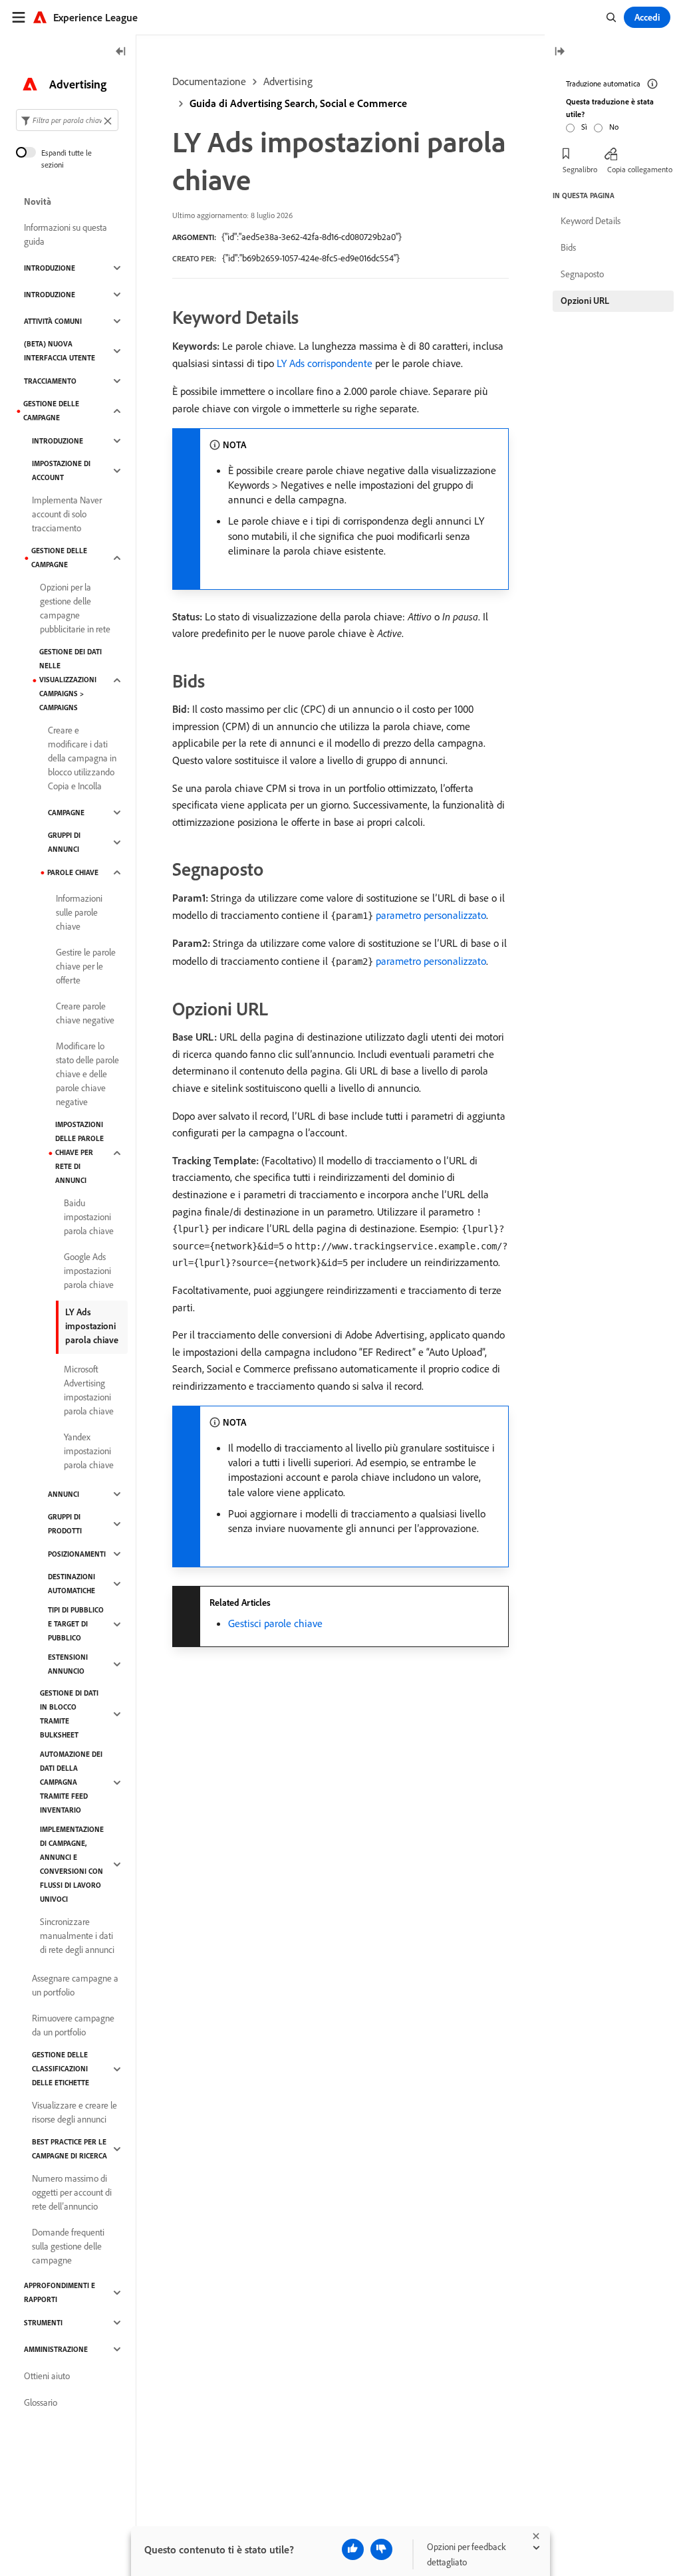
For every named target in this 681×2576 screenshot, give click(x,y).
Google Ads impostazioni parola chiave (89, 1271)
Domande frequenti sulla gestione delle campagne (68, 2246)
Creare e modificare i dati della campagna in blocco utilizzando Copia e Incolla (82, 758)
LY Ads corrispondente (325, 363)
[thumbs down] (381, 2549)
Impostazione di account (61, 470)
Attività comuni (53, 321)
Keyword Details (591, 221)
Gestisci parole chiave (275, 1623)
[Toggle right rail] (559, 52)
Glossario (41, 2402)
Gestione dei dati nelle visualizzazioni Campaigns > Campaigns (70, 680)
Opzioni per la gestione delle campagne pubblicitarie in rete (75, 608)
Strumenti (43, 2323)
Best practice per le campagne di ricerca (69, 2149)
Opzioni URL (585, 301)
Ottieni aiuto (47, 2376)
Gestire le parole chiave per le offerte (86, 966)
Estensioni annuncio (68, 1664)
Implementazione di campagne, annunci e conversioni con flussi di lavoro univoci (72, 1864)
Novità (38, 201)
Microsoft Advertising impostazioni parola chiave (89, 1390)
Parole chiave (73, 872)
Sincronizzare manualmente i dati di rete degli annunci (77, 1936)
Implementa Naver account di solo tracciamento (67, 514)
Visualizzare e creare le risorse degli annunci (74, 2112)
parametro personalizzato (431, 915)
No (614, 127)
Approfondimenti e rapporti (60, 2292)
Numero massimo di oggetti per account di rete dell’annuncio (72, 2192)
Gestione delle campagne (51, 411)
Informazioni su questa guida (66, 234)
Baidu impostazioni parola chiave (89, 1217)
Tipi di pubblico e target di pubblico (76, 1624)
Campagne (66, 813)
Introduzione (50, 268)
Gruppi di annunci (64, 842)
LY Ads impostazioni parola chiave (92, 1326)
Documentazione (209, 81)
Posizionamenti (77, 1554)
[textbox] (67, 120)
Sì (584, 127)
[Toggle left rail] (121, 52)
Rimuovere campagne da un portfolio (73, 2025)
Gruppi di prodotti (65, 1524)
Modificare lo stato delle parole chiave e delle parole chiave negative (87, 1074)
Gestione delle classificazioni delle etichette (61, 2069)
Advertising (288, 81)
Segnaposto (582, 274)
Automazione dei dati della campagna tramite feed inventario (71, 1782)
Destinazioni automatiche (71, 1584)
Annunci (64, 1494)
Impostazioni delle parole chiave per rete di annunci (79, 1152)
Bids (568, 247)
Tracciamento (50, 381)
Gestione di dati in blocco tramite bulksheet (69, 1714)
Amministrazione (56, 2349)
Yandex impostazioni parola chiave (89, 1451)
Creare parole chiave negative (85, 1013)
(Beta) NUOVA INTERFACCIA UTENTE (60, 351)
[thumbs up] (353, 2549)
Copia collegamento (640, 169)
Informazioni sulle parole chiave (79, 912)
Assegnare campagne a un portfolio (75, 1985)
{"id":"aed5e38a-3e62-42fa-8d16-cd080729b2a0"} (312, 237)
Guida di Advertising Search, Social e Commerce (298, 103)
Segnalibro (580, 169)
